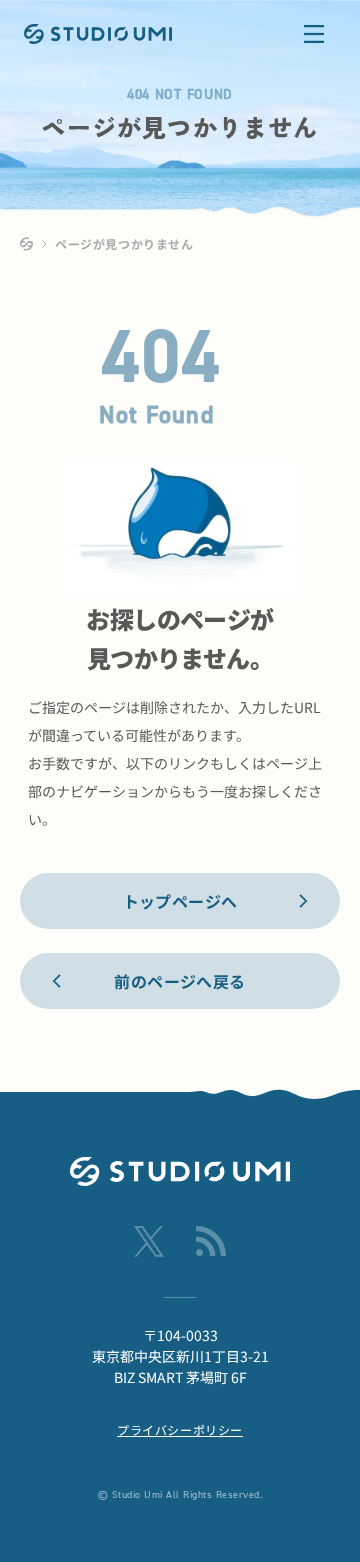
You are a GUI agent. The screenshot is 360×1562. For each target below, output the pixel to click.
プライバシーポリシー (180, 1429)
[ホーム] (27, 244)
